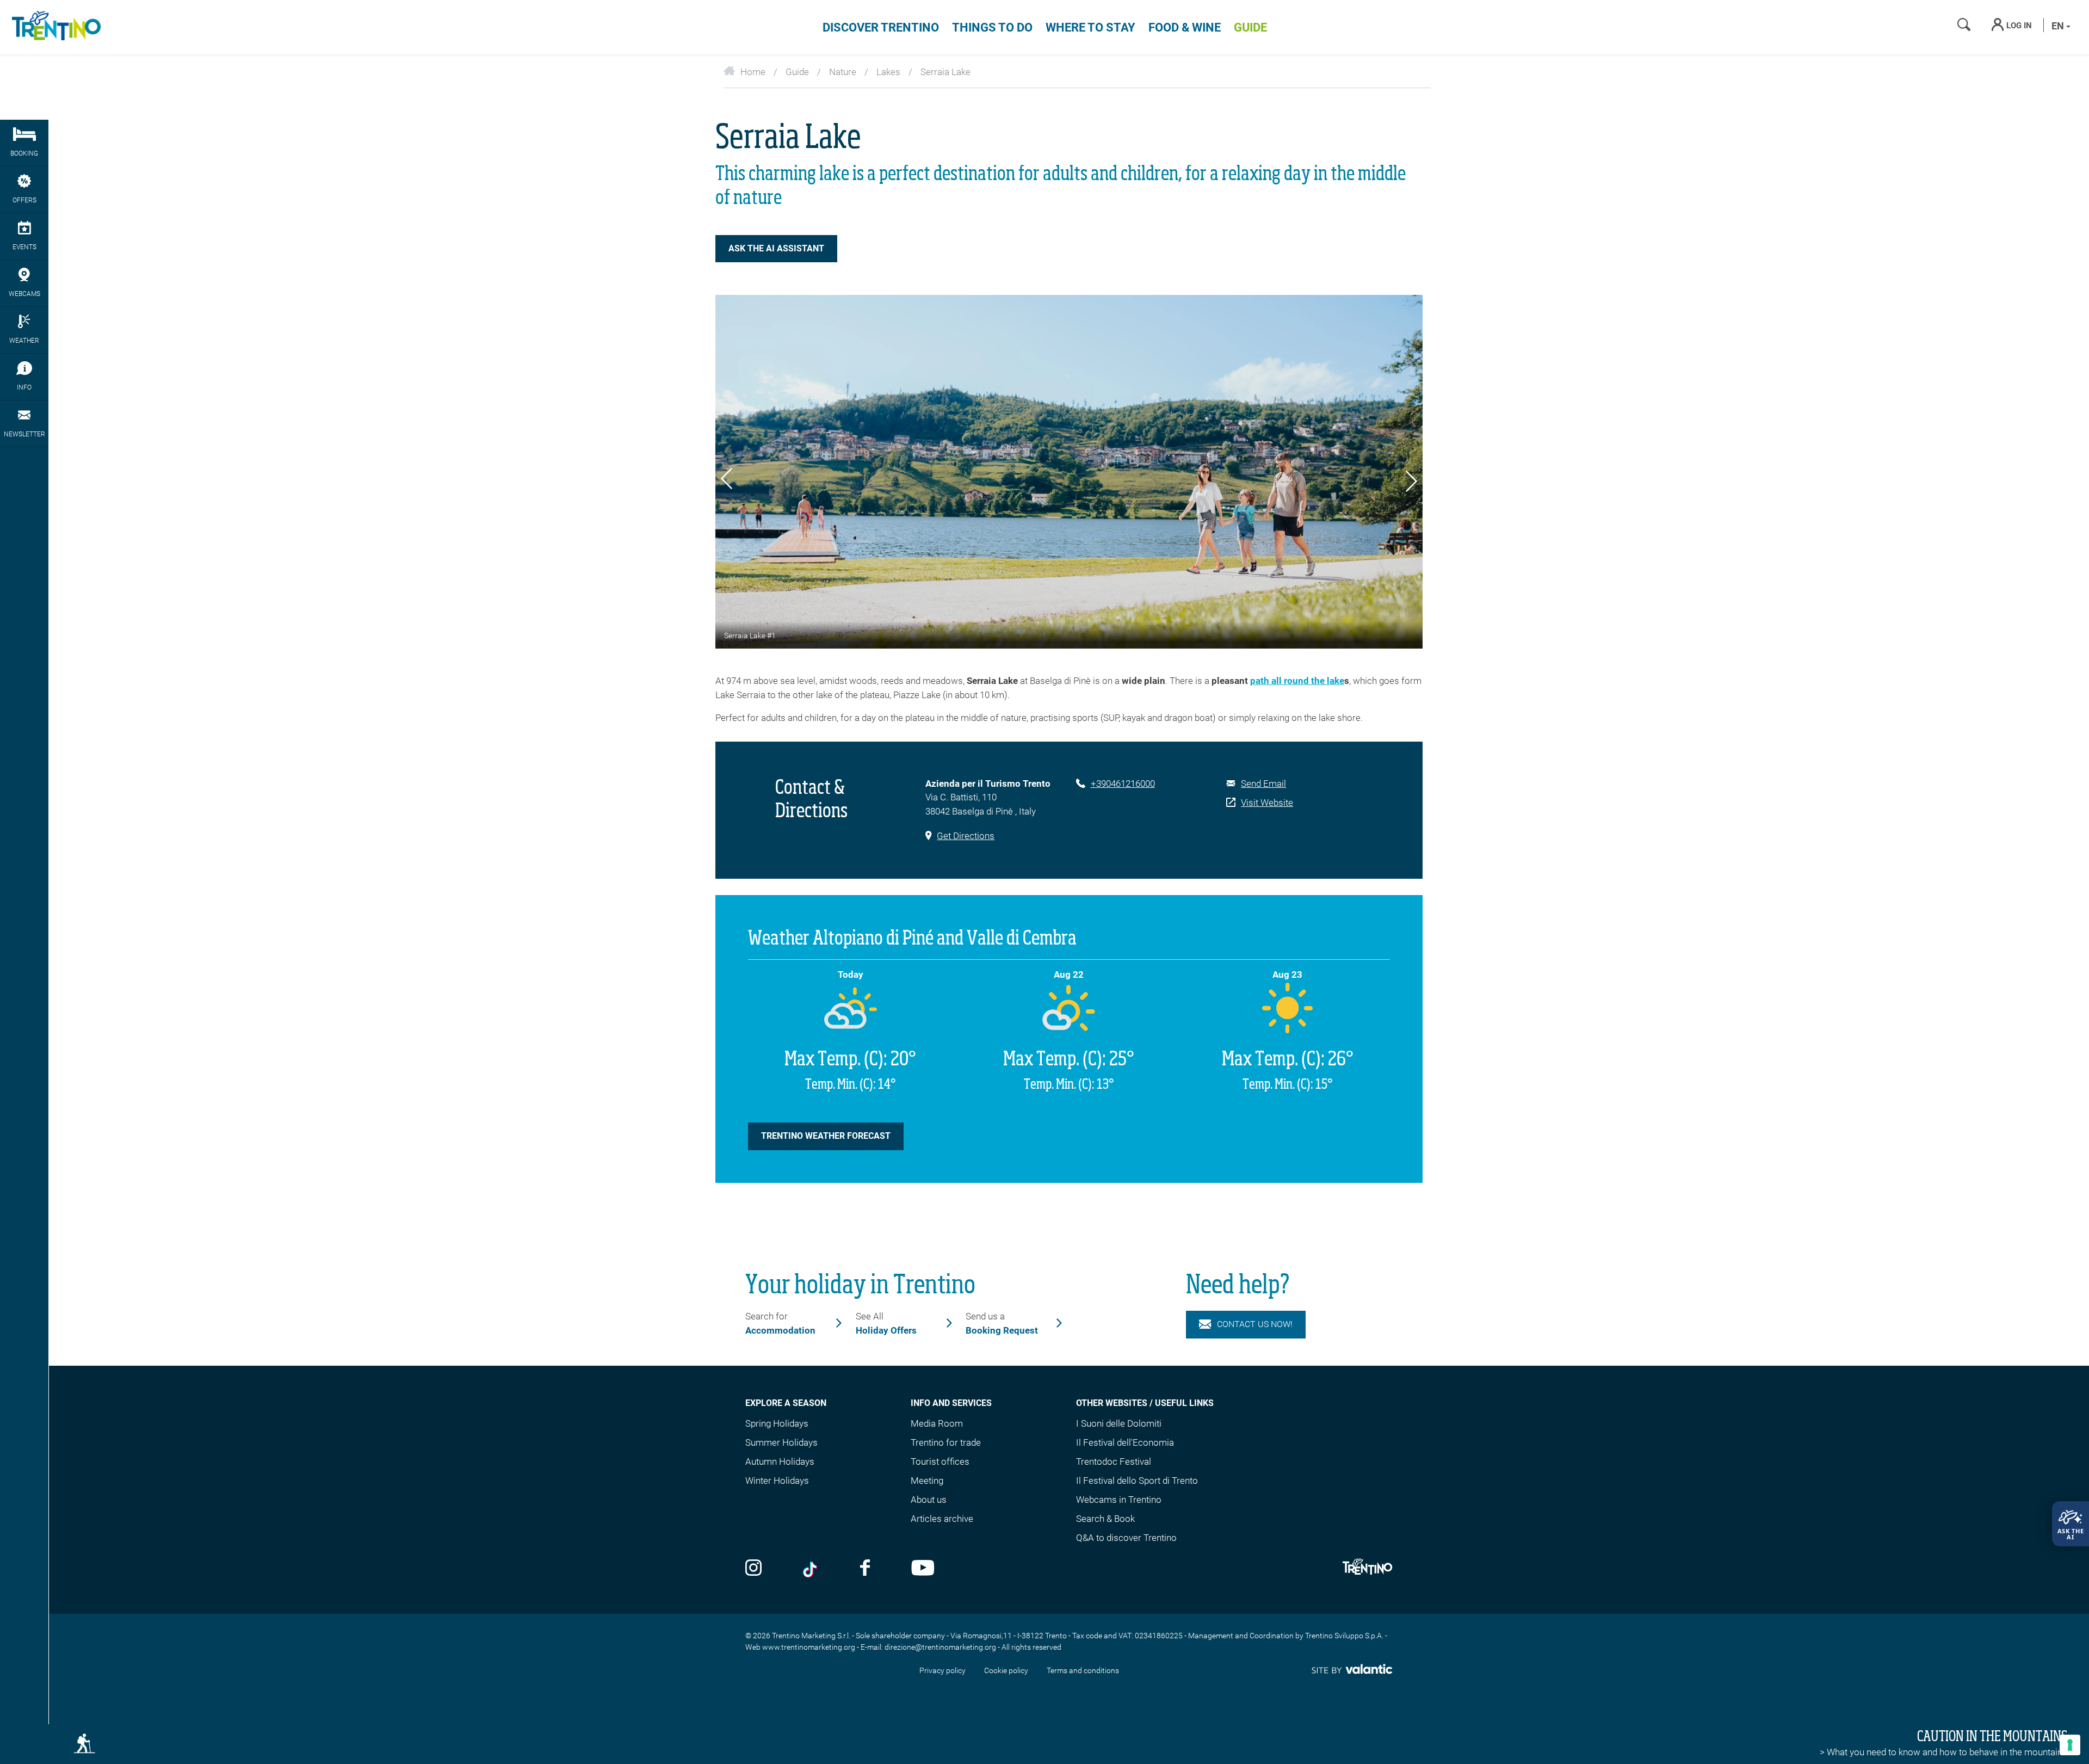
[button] (727, 480)
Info (24, 387)
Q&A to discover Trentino (1126, 1538)
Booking (24, 153)
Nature (843, 72)
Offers (24, 200)
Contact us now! (1255, 1324)
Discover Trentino (881, 27)
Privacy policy (942, 1670)
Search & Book (1105, 1519)
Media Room (937, 1423)
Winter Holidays (777, 1481)
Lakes (888, 72)
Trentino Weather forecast (826, 1136)
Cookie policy (1006, 1670)
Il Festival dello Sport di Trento (1137, 1481)
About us (929, 1500)
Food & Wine (1185, 27)
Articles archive (942, 1519)
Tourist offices (940, 1461)
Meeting (927, 1481)
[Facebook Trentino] (865, 1569)
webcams (24, 294)
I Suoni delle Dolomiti (1119, 1423)
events (24, 247)
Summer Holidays (781, 1442)
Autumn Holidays (780, 1461)
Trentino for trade (946, 1442)
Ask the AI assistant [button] (776, 248)
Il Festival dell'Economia (1125, 1442)
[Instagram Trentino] (753, 1569)
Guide (1250, 27)
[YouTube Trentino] (923, 1569)
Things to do (992, 27)
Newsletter (24, 434)
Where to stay (1090, 27)
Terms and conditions (1083, 1670)
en (2059, 26)
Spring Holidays (777, 1423)
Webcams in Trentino (1119, 1500)
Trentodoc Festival (1114, 1461)
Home (753, 72)
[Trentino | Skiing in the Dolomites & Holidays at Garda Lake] (54, 27)
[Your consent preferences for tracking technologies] (2070, 1745)
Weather (24, 341)
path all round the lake (1297, 681)
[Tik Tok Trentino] (811, 1569)
